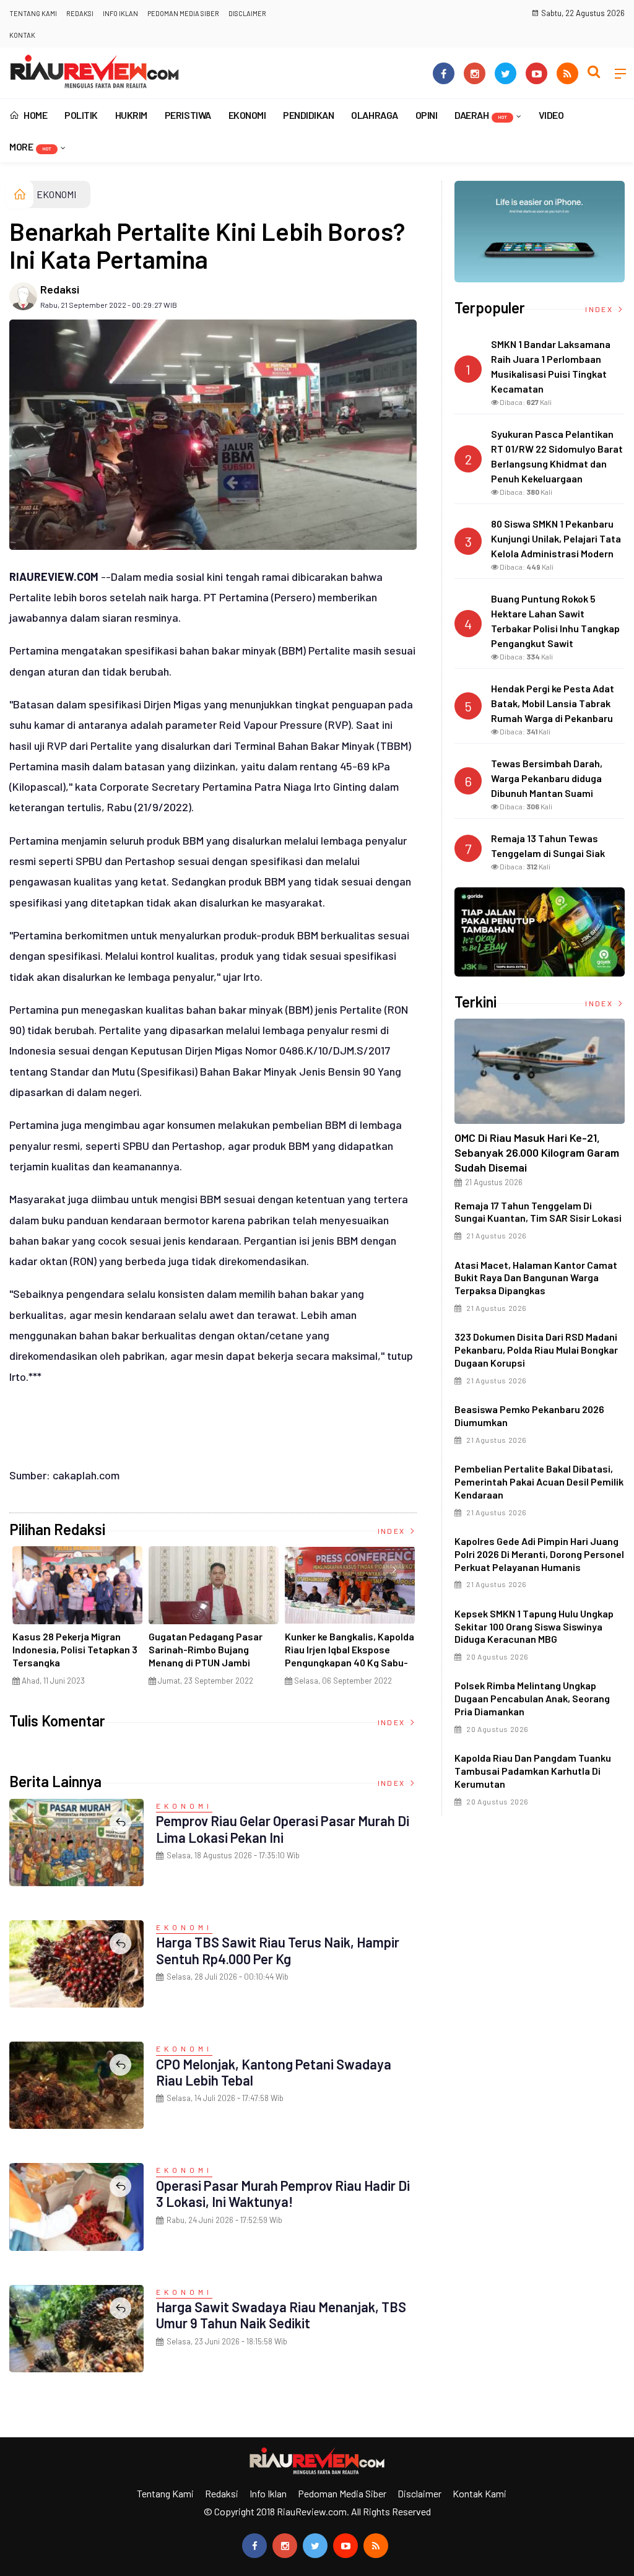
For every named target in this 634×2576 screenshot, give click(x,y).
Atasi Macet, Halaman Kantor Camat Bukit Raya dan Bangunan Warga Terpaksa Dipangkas (536, 1278)
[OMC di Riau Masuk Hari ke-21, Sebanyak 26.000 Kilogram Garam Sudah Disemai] (540, 1071)
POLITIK (81, 115)
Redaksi (80, 13)
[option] (77, 1621)
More (30, 146)
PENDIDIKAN (308, 115)
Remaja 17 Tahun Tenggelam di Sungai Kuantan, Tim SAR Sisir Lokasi (538, 1212)
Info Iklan (120, 13)
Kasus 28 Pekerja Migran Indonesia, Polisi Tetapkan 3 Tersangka (75, 1649)
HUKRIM (131, 115)
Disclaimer (247, 13)
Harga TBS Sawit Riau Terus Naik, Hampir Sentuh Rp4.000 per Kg (278, 1950)
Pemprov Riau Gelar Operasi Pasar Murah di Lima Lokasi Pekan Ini (283, 1829)
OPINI (427, 115)
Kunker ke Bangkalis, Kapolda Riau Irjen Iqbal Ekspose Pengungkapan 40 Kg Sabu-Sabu (350, 1656)
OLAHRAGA (374, 115)
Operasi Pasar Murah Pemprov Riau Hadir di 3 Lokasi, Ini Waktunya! (283, 2193)
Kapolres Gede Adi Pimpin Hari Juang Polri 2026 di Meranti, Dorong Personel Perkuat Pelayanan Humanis (539, 1554)
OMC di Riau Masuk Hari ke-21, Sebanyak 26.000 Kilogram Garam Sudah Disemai (537, 1152)
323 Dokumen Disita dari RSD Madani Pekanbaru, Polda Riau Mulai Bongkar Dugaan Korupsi (536, 1350)
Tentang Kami (33, 13)
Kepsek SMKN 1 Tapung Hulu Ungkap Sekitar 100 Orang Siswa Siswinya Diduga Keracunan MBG (534, 1626)
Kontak (22, 35)
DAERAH (481, 115)
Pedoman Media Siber (183, 13)
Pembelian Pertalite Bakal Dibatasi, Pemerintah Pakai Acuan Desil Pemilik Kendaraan (539, 1482)
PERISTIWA (188, 115)
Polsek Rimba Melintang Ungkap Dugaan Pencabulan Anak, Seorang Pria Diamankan (532, 1698)
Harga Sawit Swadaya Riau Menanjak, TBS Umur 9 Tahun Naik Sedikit (281, 2315)
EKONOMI (247, 115)
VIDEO (551, 115)
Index (393, 1531)
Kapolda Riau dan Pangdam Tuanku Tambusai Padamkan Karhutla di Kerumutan (533, 1771)
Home (35, 115)
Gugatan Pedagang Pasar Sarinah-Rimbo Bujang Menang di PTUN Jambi (206, 1649)
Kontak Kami (480, 2493)
